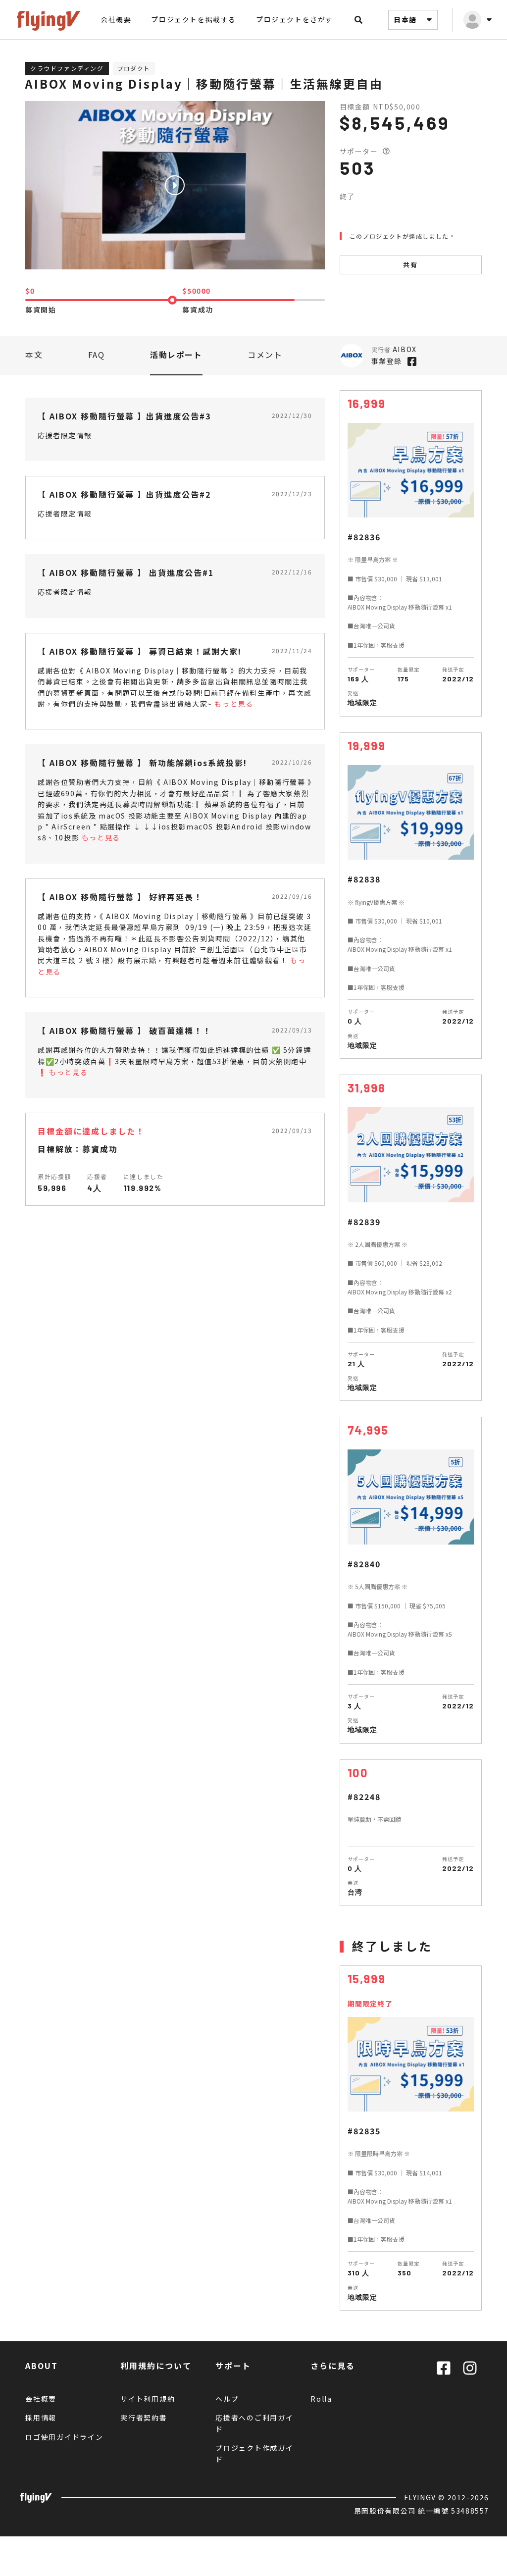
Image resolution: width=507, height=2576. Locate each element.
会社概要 (116, 19)
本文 (34, 355)
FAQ (97, 355)
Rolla (321, 2399)
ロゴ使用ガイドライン (64, 2437)
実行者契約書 (144, 2418)
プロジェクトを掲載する (194, 19)
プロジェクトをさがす (295, 19)
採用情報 (41, 2418)
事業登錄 (387, 361)
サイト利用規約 (148, 2399)
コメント (265, 355)
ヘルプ (227, 2399)
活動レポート (176, 355)
